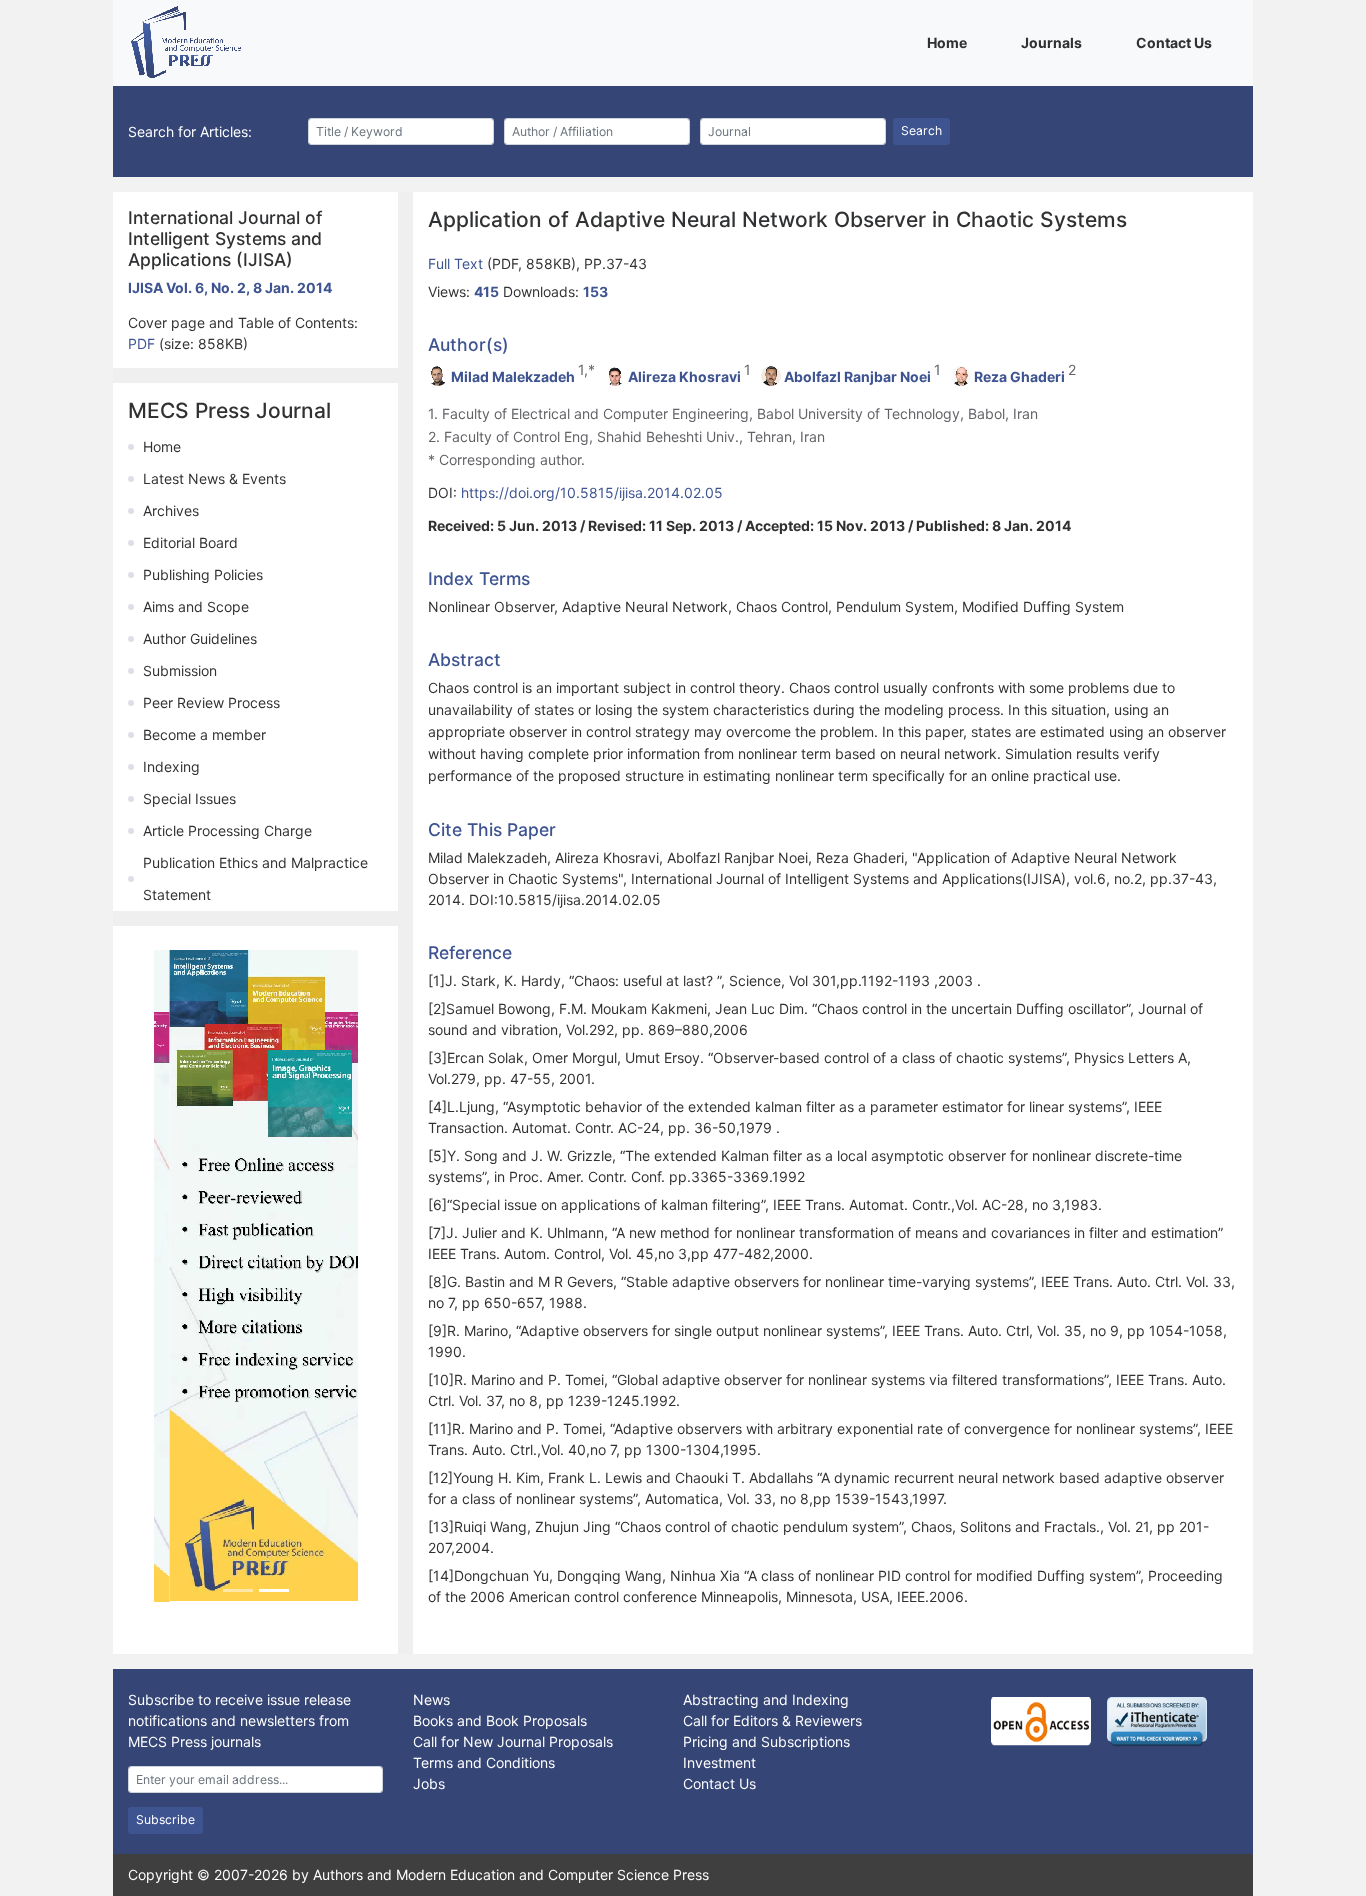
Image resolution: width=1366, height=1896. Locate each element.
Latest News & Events (214, 478)
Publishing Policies (203, 574)
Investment (719, 1762)
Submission (180, 670)
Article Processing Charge (227, 830)
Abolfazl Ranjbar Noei (857, 376)
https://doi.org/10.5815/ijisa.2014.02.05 (592, 492)
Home (950, 42)
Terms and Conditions (484, 1762)
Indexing (171, 766)
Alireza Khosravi (684, 376)
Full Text (457, 263)
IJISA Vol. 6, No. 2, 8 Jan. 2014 (230, 287)
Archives (171, 510)
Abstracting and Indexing (766, 1699)
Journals (1055, 42)
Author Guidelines (200, 638)
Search (921, 130)
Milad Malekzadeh (513, 376)
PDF (143, 343)
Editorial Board (190, 542)
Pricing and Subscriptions (766, 1741)
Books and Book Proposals (500, 1720)
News (431, 1699)
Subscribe (165, 1819)
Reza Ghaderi (1019, 376)
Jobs (429, 1783)
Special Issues (189, 798)
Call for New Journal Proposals (513, 1741)
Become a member (204, 734)
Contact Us (1177, 42)
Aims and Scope (196, 606)
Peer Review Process (211, 702)
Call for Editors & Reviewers (772, 1720)
